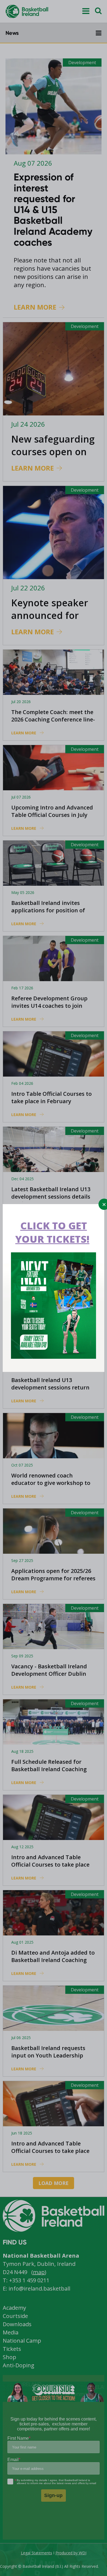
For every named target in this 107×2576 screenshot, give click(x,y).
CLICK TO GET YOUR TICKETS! (52, 1232)
